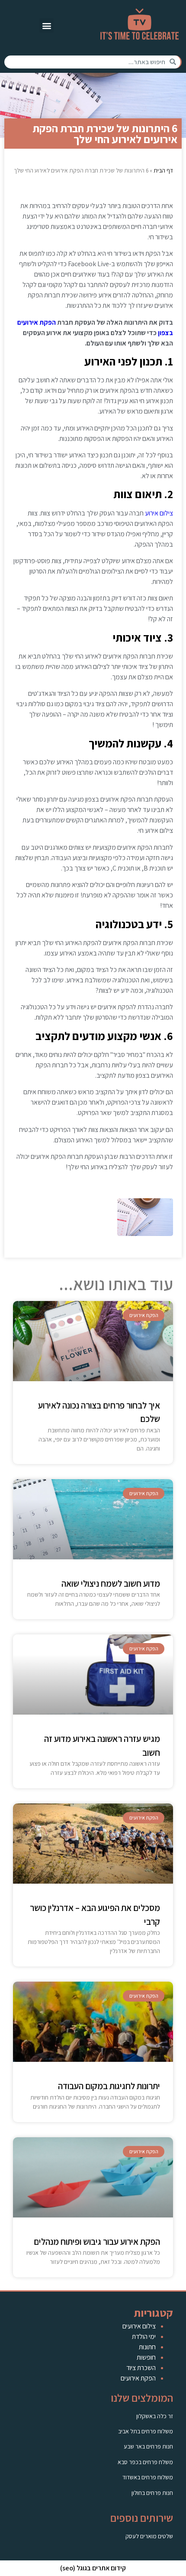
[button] (46, 25)
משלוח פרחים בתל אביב (146, 2431)
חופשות (146, 2357)
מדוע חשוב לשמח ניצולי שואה (111, 1583)
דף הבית (163, 170)
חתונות (147, 2347)
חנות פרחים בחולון (152, 2493)
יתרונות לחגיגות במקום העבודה (109, 2086)
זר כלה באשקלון (155, 2416)
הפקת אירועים (138, 2378)
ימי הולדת (144, 2336)
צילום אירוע (159, 513)
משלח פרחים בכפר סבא (145, 2462)
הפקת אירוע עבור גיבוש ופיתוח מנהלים (97, 2242)
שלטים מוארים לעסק (149, 2536)
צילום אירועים (139, 2326)
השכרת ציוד (141, 2368)
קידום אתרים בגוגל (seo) (93, 2568)
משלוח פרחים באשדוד (148, 2477)
